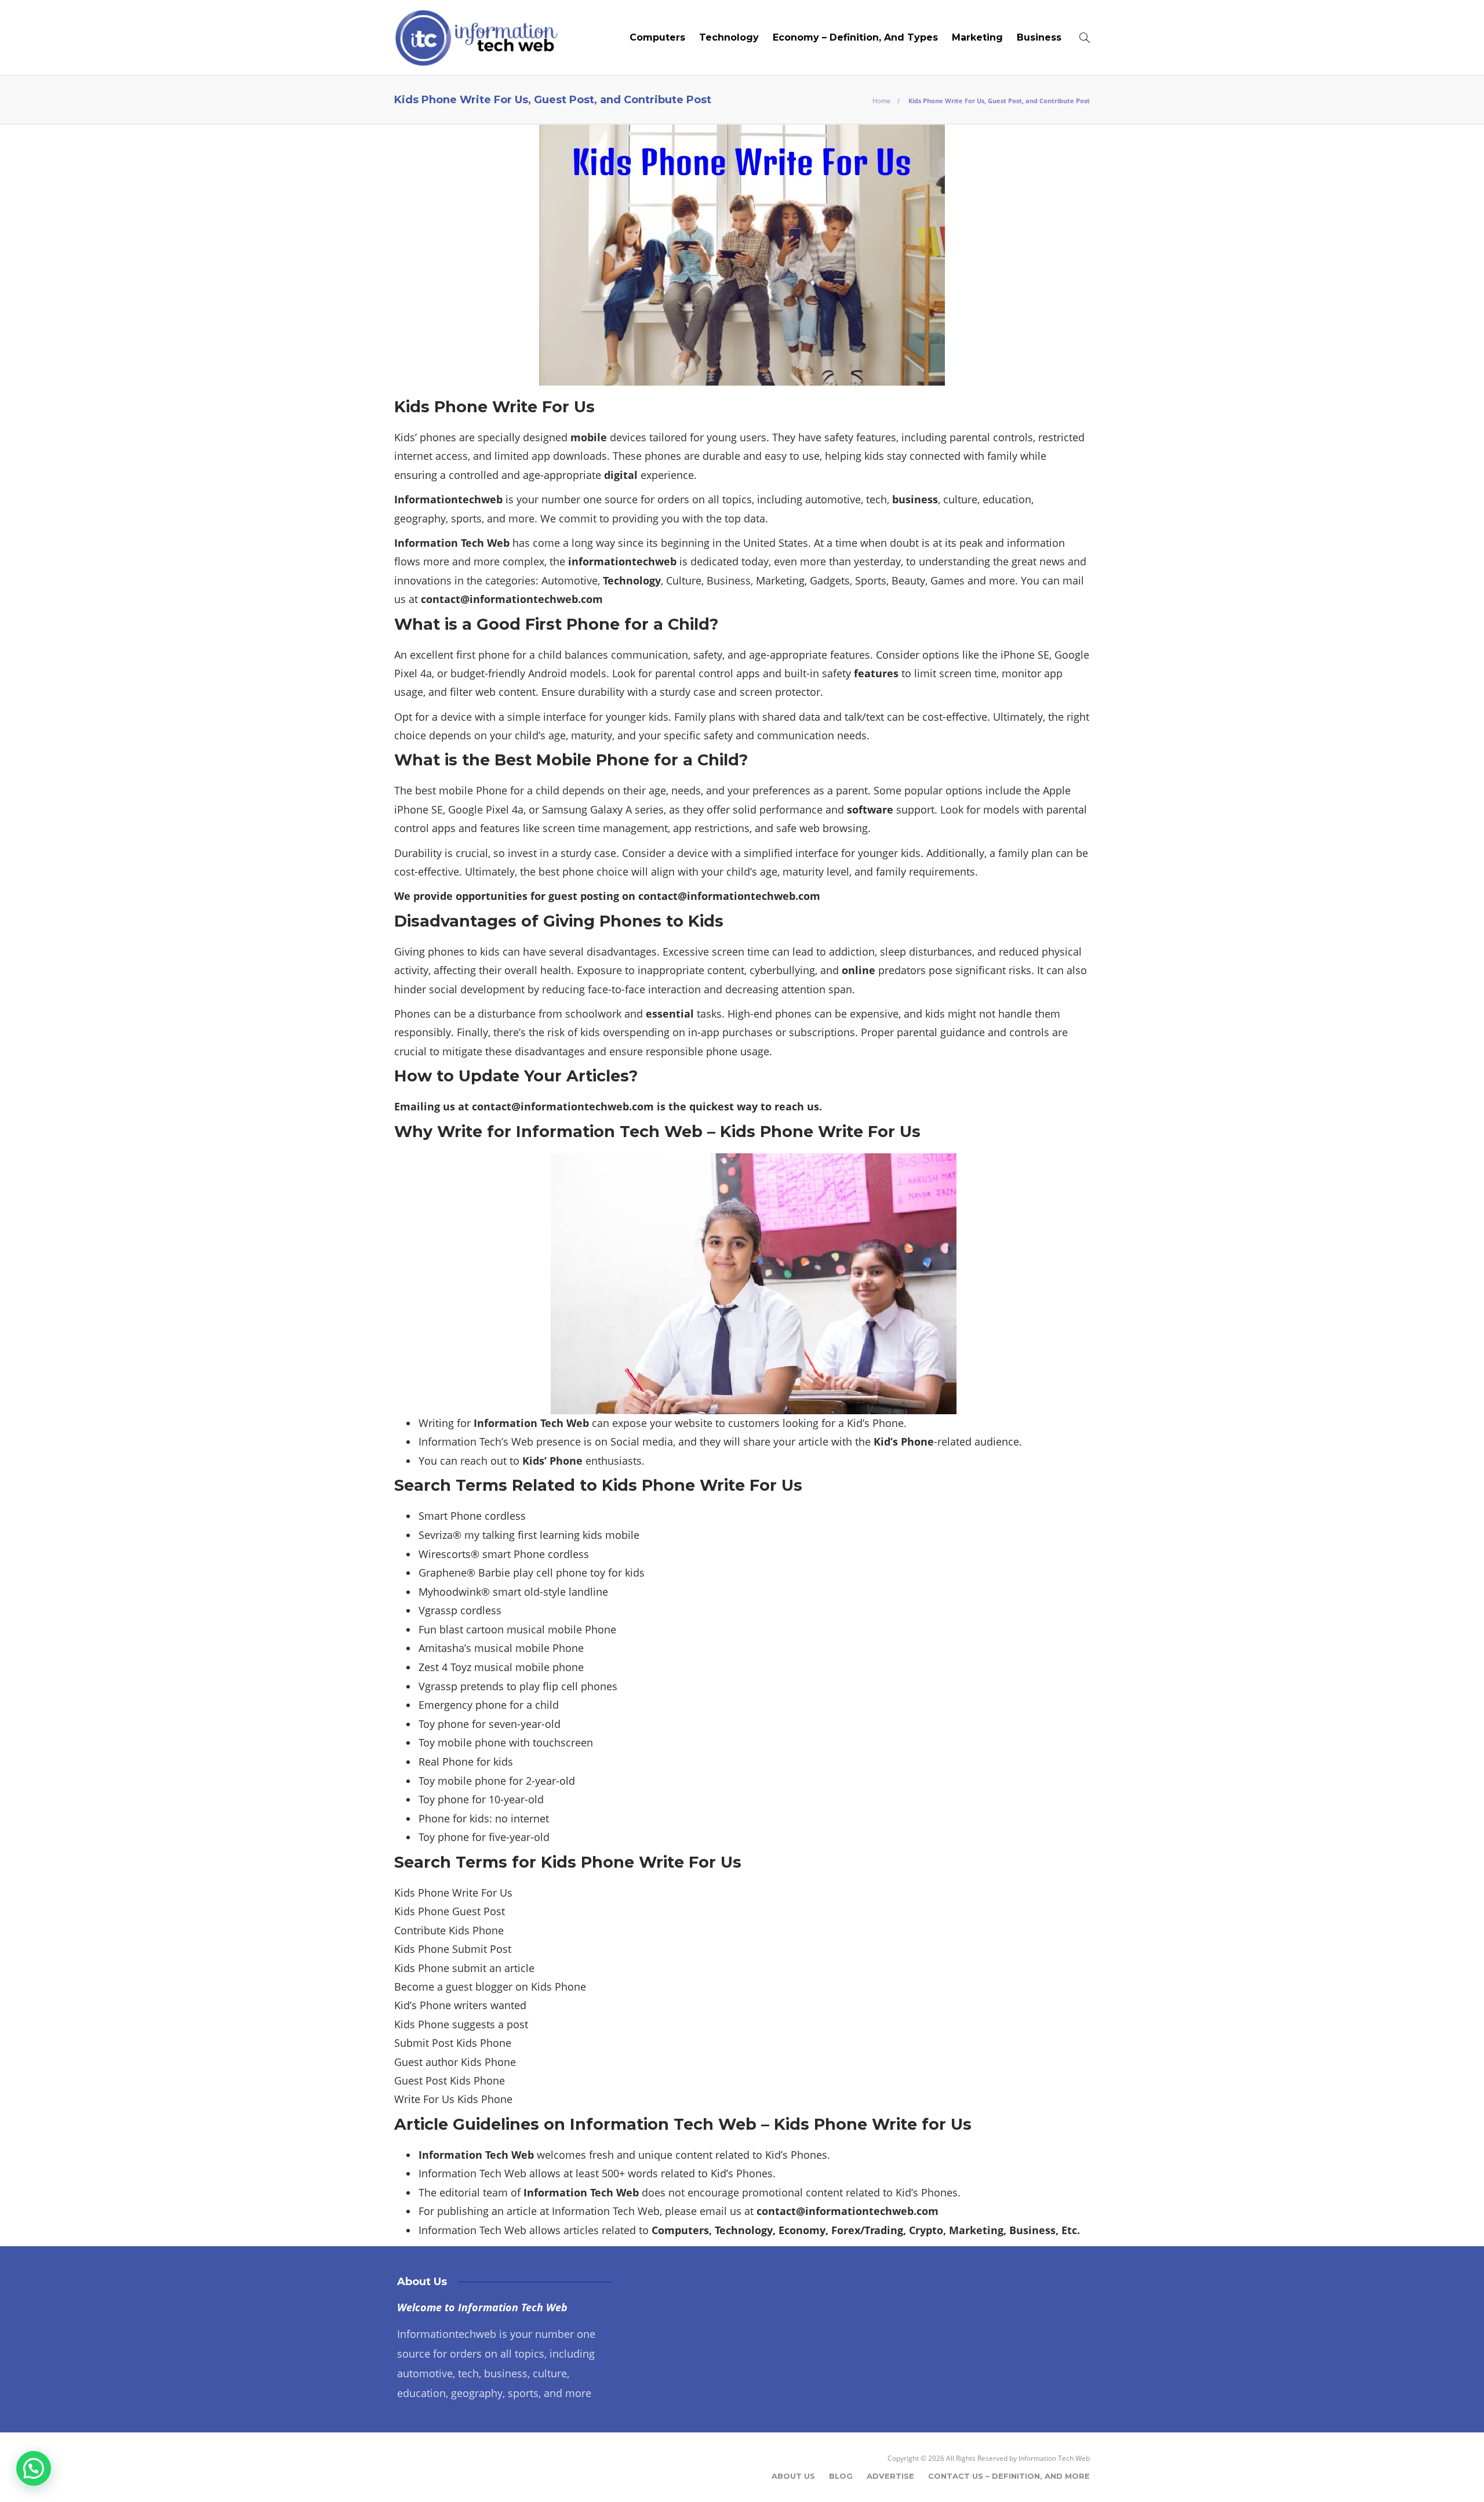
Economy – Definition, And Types (855, 37)
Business (1039, 37)
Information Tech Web (1054, 2458)
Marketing (977, 37)
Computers (657, 37)
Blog (841, 2476)
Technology (729, 37)
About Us (793, 2476)
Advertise (890, 2476)
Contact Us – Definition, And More (1009, 2476)
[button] (34, 2468)
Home (881, 101)
